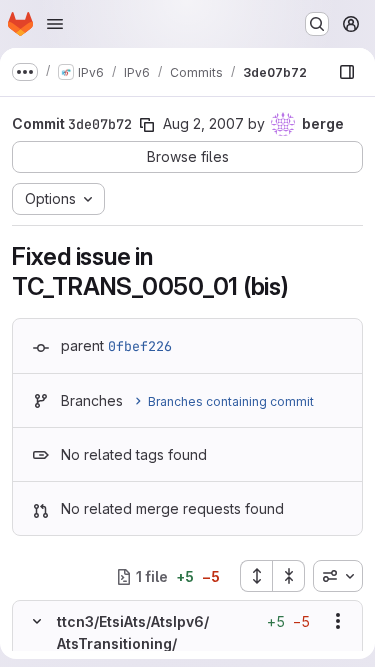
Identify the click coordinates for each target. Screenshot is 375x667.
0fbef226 (140, 346)
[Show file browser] (347, 72)
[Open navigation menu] (55, 24)
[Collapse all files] (289, 576)
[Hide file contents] (37, 621)
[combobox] (338, 576)
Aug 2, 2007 (203, 123)
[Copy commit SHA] (147, 125)
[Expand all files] (256, 576)
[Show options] (338, 621)
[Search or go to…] (317, 24)
